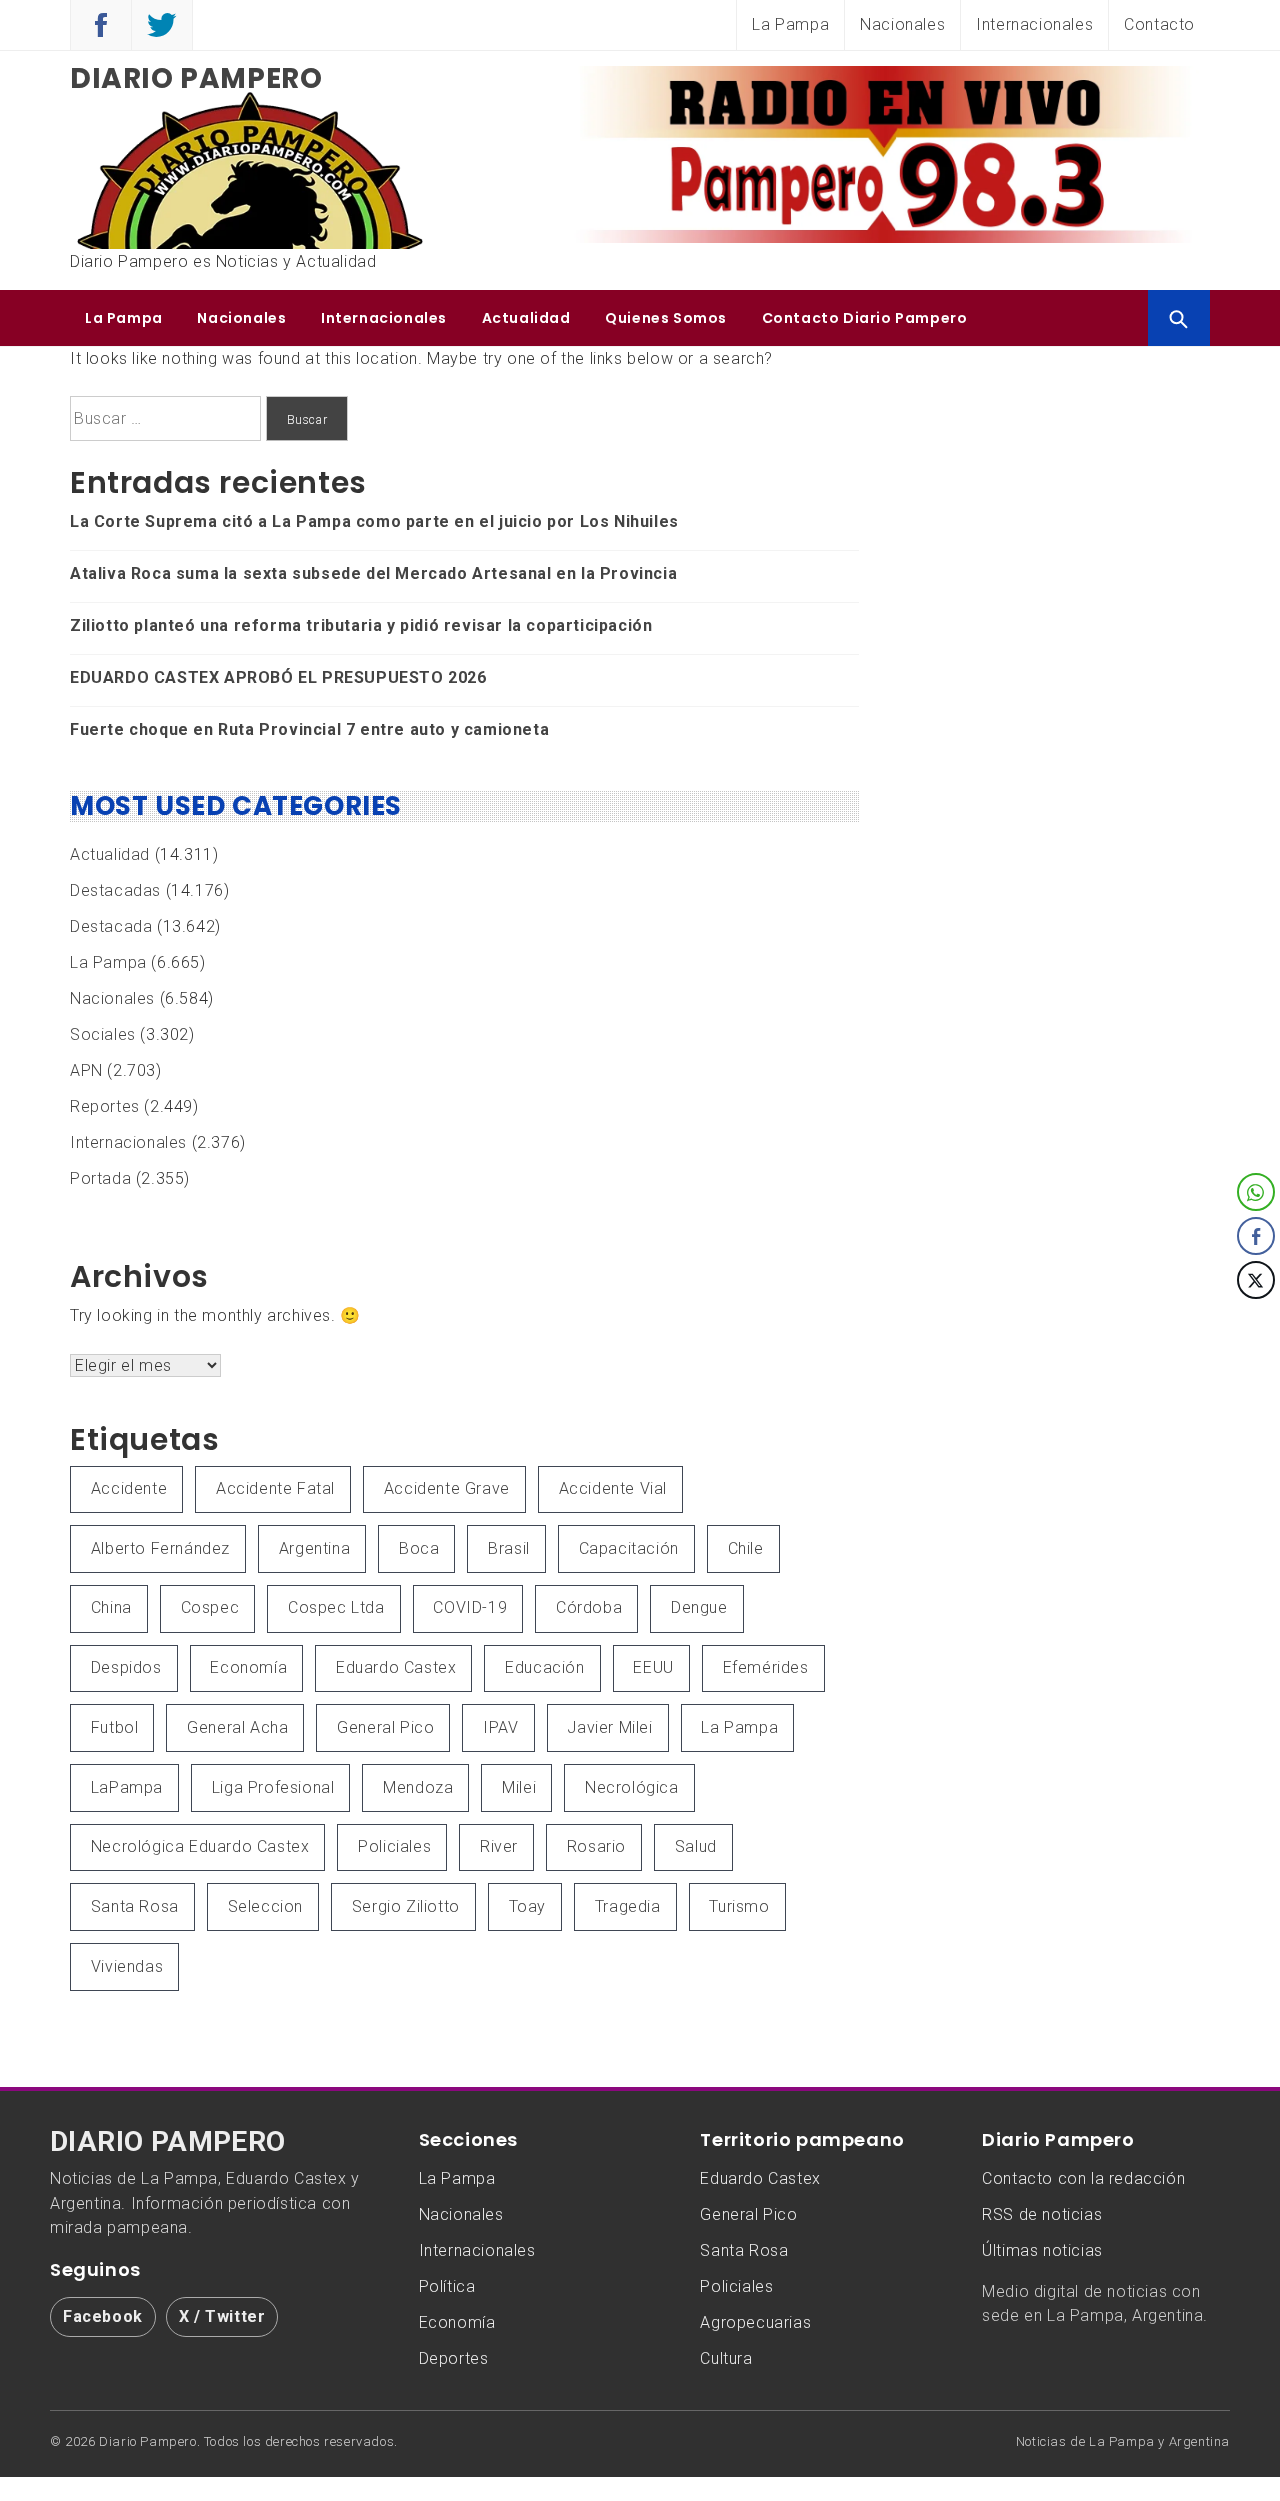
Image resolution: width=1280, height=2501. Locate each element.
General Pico (385, 1727)
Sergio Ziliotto (406, 1906)
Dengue (699, 1607)
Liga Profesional (273, 1787)
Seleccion (265, 1906)
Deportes (454, 2358)
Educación (544, 1667)
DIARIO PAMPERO (168, 2142)
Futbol (115, 1727)
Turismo (739, 1906)
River (499, 1846)
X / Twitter (222, 2316)
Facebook (103, 2316)
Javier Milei (609, 1727)
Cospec (210, 1607)
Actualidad (526, 318)
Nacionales (902, 24)
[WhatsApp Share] (1256, 1192)
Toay (527, 1906)
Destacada (111, 926)
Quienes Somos (666, 318)
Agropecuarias (755, 2322)
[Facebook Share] (1256, 1236)
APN (86, 1070)
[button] (1257, 1320)
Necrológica (632, 1787)
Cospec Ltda (336, 1607)
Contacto (1159, 24)
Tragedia (628, 1906)
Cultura (726, 2358)
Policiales (394, 1846)
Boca (419, 1548)
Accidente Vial (613, 1488)
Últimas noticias (1042, 2250)
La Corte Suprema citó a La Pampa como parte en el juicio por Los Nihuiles (374, 521)
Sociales (103, 1034)
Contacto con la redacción (1083, 2178)
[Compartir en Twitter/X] (1256, 1280)
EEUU (653, 1667)
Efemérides (766, 1667)
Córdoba (589, 1607)
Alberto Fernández (160, 1548)
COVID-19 (470, 1607)
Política (447, 2286)
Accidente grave (447, 1488)
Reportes (105, 1106)
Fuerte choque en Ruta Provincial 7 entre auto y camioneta (309, 729)
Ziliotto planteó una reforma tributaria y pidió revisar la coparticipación (361, 625)
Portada (100, 1178)
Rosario (596, 1846)
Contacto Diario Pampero (865, 318)
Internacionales (1034, 24)
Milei (519, 1787)
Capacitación (629, 1548)
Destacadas (115, 890)
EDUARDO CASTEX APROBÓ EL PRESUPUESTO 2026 (278, 677)
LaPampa (127, 1787)
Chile (746, 1548)
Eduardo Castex (396, 1667)
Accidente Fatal (275, 1488)
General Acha (237, 1727)
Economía (248, 1667)
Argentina (314, 1548)
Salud (696, 1846)
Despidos (126, 1667)
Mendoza (418, 1787)
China (111, 1607)
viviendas (127, 1966)
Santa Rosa (135, 1906)
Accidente (129, 1488)
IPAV (500, 1727)
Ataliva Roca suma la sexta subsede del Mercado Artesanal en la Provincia (373, 573)
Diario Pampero (196, 78)
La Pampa (790, 24)
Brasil (509, 1548)
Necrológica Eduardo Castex (200, 1846)
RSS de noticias (1042, 2214)
